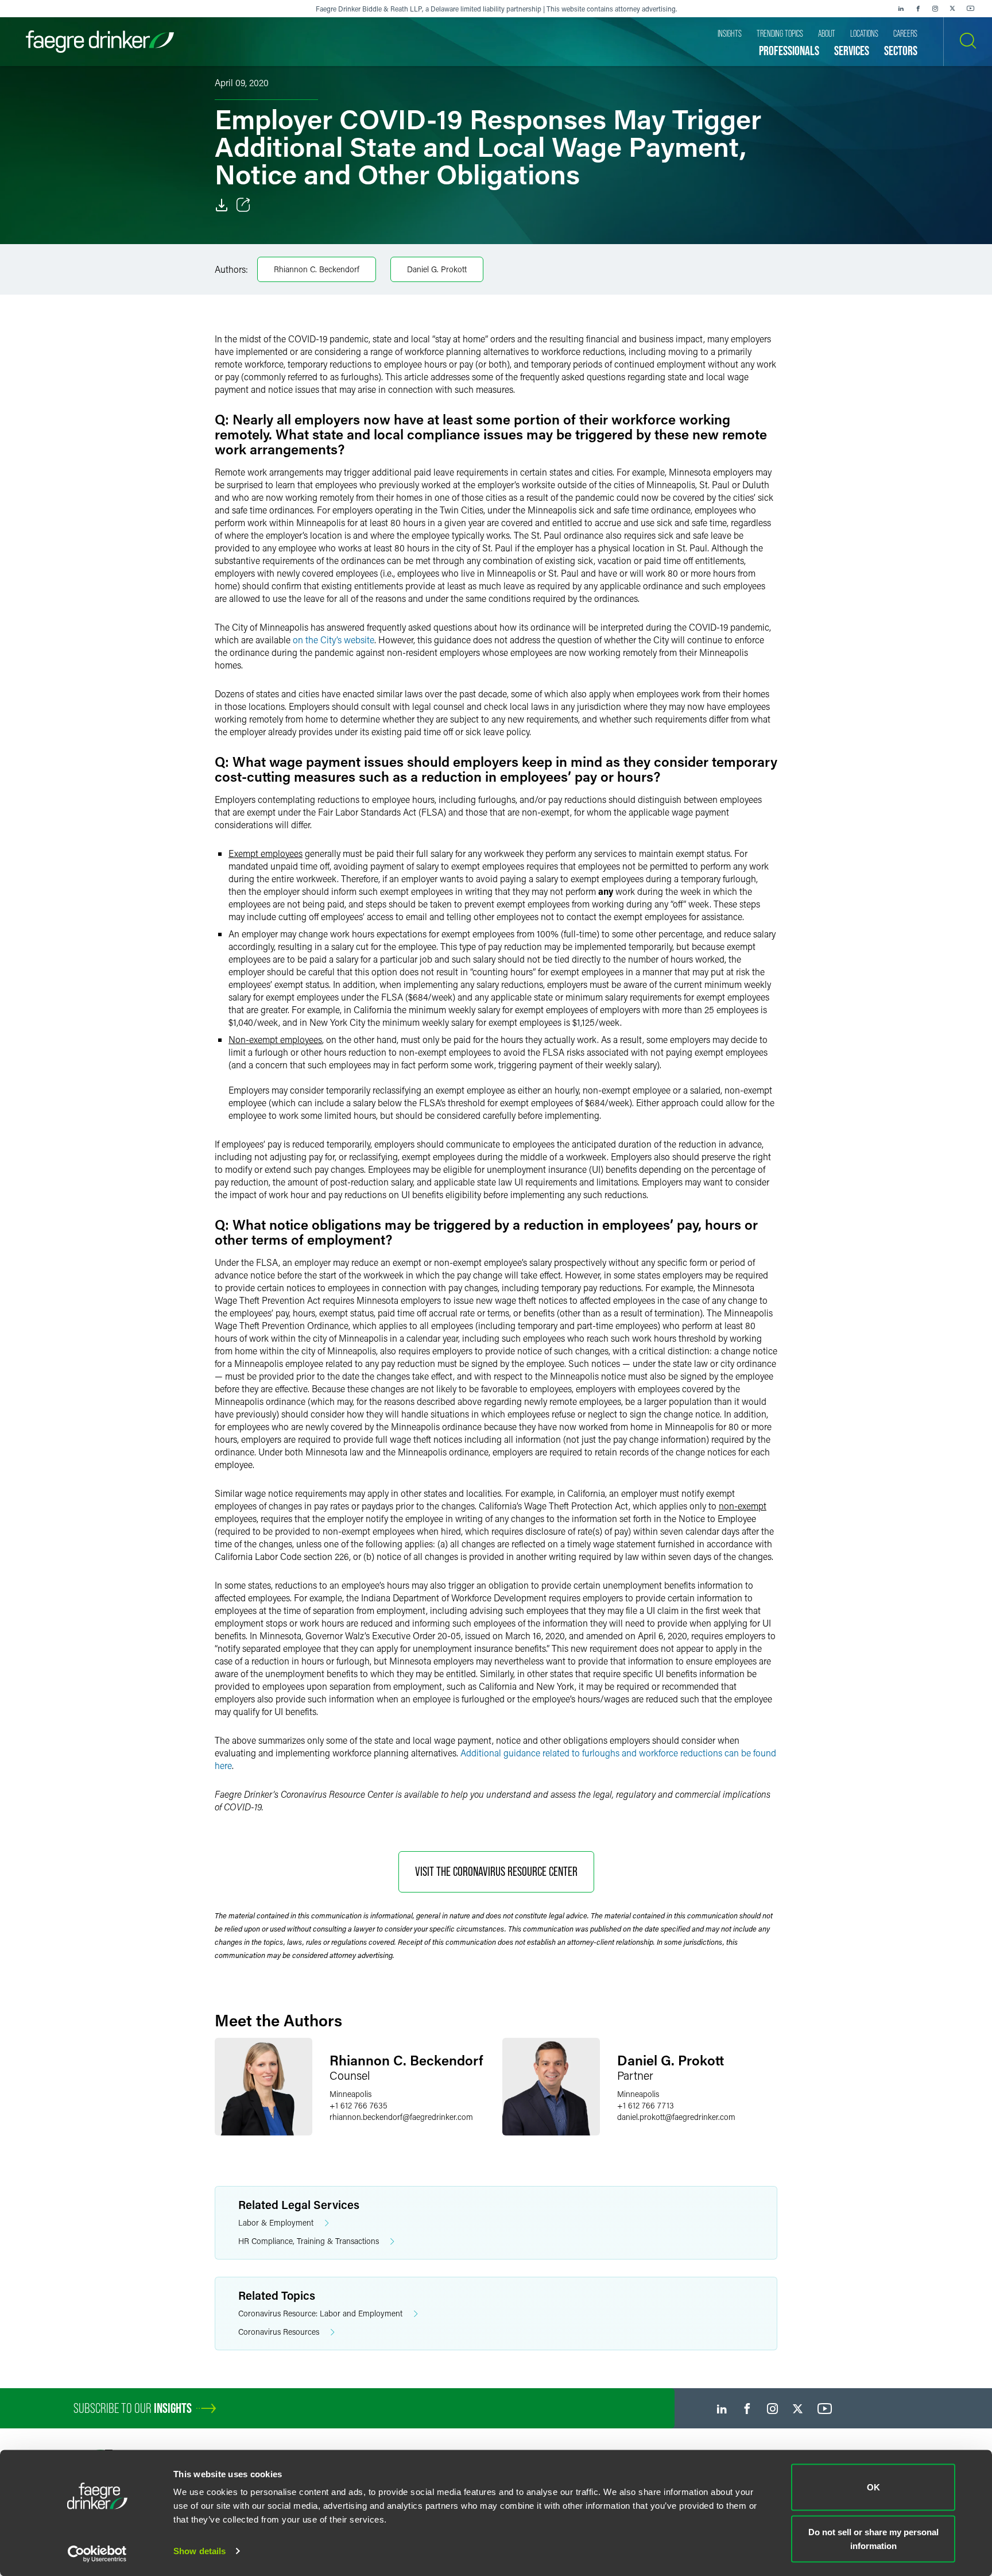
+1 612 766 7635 (359, 2105)
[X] (952, 9)
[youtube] (971, 9)
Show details (199, 2551)
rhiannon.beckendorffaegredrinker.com (401, 2117)
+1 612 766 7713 (646, 2105)
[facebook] (918, 9)
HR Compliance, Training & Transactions (309, 2241)
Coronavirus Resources (279, 2332)
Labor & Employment (276, 2222)
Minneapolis (350, 2094)
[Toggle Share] (243, 205)
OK (873, 2487)
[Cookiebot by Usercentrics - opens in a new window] (97, 2554)
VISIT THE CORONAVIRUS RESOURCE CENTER (496, 1872)
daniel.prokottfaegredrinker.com (676, 2117)
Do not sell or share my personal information (873, 2538)
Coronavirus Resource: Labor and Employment (320, 2313)
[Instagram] (935, 9)
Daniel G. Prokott (437, 269)
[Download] (222, 205)
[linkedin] (901, 9)
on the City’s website (334, 640)
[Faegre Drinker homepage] (100, 42)
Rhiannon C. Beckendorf (317, 269)
